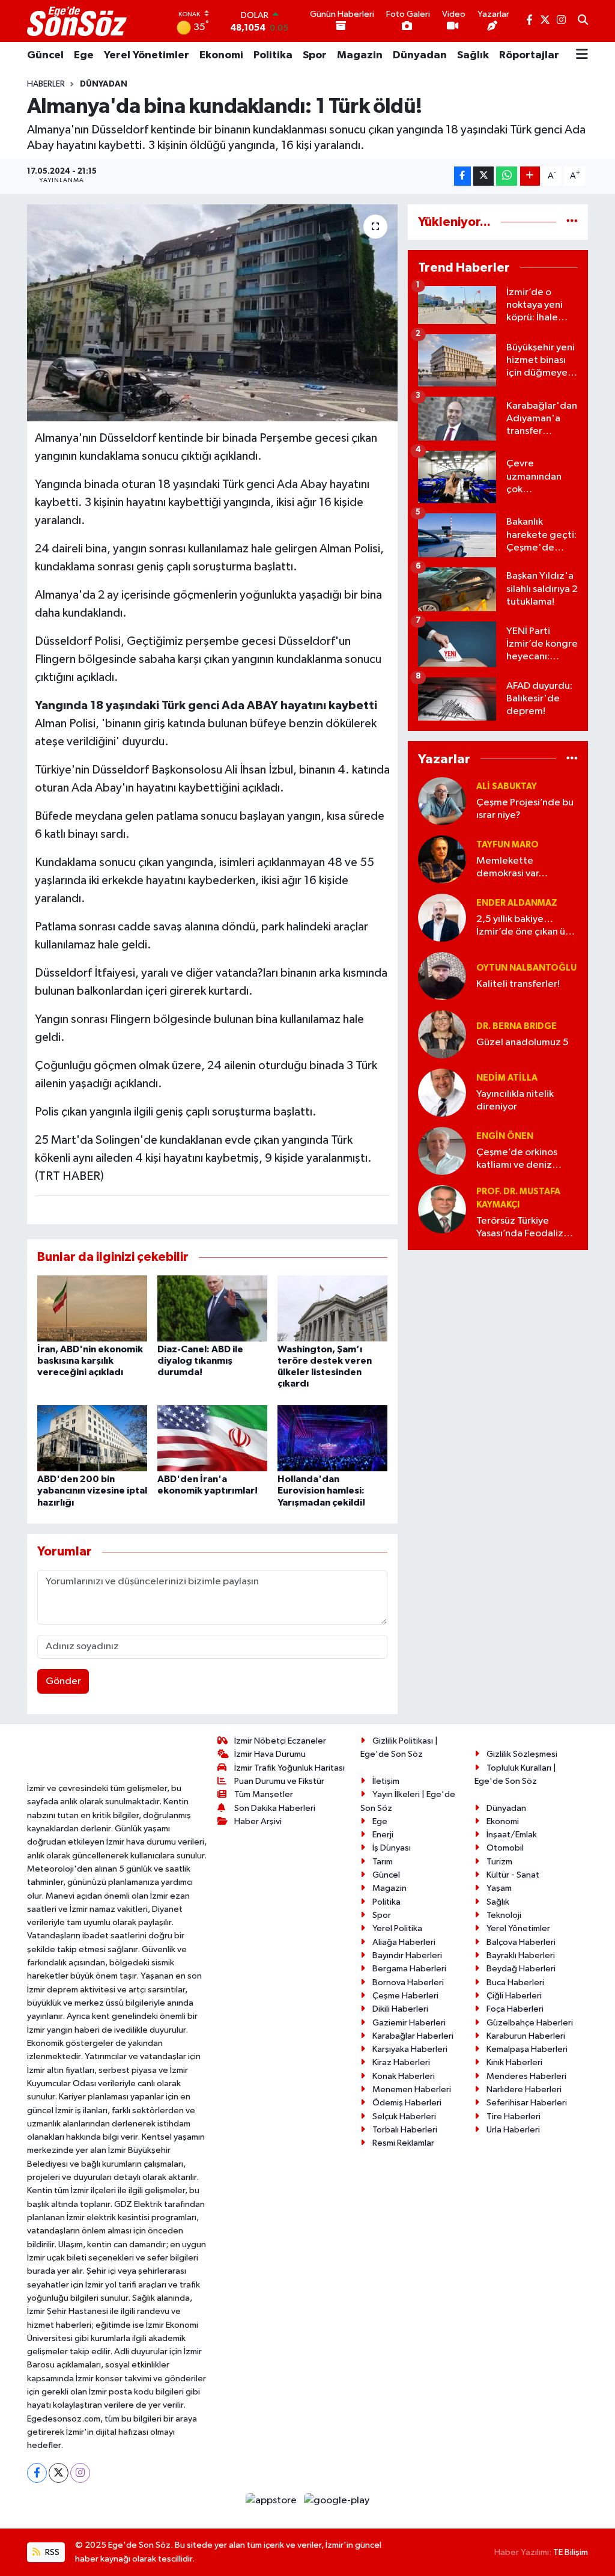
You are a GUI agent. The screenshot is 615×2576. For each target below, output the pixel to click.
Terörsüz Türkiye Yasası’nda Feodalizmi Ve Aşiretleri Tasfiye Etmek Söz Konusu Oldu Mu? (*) (525, 1228)
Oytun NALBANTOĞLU (526, 968)
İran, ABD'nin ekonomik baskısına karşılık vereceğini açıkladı (90, 1361)
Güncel (45, 55)
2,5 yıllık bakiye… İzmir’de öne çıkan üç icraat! (523, 926)
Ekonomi (221, 55)
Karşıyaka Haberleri (410, 2049)
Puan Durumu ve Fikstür (279, 1781)
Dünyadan (420, 55)
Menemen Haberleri (412, 2089)
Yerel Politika (397, 1928)
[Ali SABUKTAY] (442, 801)
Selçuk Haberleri (404, 2117)
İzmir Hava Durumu (270, 1754)
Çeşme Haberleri (405, 1996)
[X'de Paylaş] (483, 176)
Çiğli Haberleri (514, 1996)
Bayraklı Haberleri (521, 1955)
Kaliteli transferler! (518, 984)
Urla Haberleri (513, 2130)
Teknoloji (504, 1915)
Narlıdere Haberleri (524, 2089)
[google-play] (337, 2501)
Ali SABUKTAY (507, 786)
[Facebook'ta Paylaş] (462, 176)
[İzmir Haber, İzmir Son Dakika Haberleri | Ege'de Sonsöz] (78, 21)
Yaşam (499, 1888)
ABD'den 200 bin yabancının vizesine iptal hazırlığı (92, 1491)
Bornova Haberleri (408, 1982)
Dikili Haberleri (400, 2009)
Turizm (499, 1862)
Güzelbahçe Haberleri (530, 2023)
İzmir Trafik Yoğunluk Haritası (289, 1768)
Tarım (383, 1862)
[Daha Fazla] (530, 176)
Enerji (383, 1835)
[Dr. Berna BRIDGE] (442, 1034)
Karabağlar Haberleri (413, 2036)
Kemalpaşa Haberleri (527, 2049)
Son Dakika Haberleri (275, 1808)
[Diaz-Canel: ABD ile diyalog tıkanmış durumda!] (212, 1308)
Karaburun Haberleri (526, 2036)
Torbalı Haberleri (405, 2130)
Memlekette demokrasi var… (512, 867)
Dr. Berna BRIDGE (517, 1026)
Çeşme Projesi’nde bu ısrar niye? (525, 809)
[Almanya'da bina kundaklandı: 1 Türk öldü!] (212, 313)
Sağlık (473, 55)
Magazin (360, 55)
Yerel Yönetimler (147, 55)
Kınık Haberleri (514, 2062)
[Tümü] (572, 222)
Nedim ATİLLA (507, 1078)
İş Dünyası (392, 1848)
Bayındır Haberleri (407, 1955)
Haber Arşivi (258, 1821)
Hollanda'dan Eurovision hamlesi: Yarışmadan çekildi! (321, 1491)
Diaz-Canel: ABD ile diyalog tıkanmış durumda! (200, 1361)
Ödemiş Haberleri (407, 2103)
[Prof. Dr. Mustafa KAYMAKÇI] (442, 1209)
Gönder (63, 1681)
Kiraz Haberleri (401, 2062)
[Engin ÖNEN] (442, 1151)
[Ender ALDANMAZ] (442, 917)
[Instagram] (80, 2473)
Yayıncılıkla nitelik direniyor (515, 1100)
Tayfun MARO (507, 845)
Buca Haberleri (515, 1982)
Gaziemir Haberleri (409, 2023)
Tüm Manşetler (264, 1794)
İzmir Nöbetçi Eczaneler (280, 1741)
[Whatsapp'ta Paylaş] (507, 176)
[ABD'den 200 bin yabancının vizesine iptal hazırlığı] (92, 1438)
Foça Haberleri (515, 2009)
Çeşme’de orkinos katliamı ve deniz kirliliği (517, 1160)
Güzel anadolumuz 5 (523, 1042)
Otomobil (505, 1848)
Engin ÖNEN (505, 1136)
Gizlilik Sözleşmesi (522, 1754)
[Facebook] (37, 2473)
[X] (59, 2473)
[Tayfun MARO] (442, 859)
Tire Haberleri (514, 2117)
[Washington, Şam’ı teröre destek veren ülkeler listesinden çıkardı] (332, 1308)
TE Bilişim (571, 2552)
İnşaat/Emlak (512, 1835)
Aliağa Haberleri (404, 1942)
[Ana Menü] (582, 55)
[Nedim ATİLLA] (442, 1092)
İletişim (386, 1781)
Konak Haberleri (404, 2076)
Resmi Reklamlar (403, 2143)
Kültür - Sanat (513, 1875)
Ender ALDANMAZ (517, 903)
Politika (273, 55)
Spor (315, 55)
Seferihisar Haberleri (527, 2103)
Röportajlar (529, 55)
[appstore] (272, 2501)
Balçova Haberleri (521, 1942)
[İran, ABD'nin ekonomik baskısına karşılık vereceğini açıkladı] (92, 1308)
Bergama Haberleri (409, 1969)
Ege (84, 55)
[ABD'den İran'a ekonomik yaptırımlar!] (212, 1438)
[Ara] (583, 21)
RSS (51, 2552)
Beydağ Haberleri (521, 1969)
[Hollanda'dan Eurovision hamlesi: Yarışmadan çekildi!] (332, 1438)
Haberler (46, 84)
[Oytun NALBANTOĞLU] (442, 976)
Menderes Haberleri (526, 2076)
